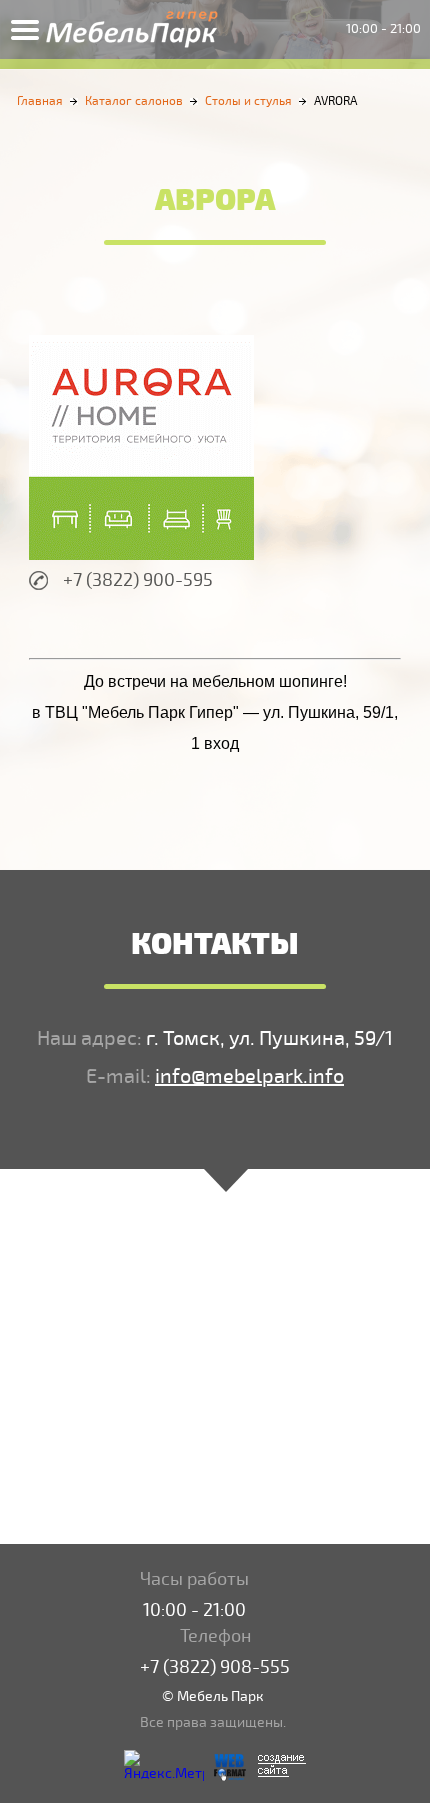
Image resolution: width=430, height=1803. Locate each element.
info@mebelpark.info (249, 1076)
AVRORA (335, 102)
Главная (40, 102)
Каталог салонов (134, 102)
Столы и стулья (248, 102)
